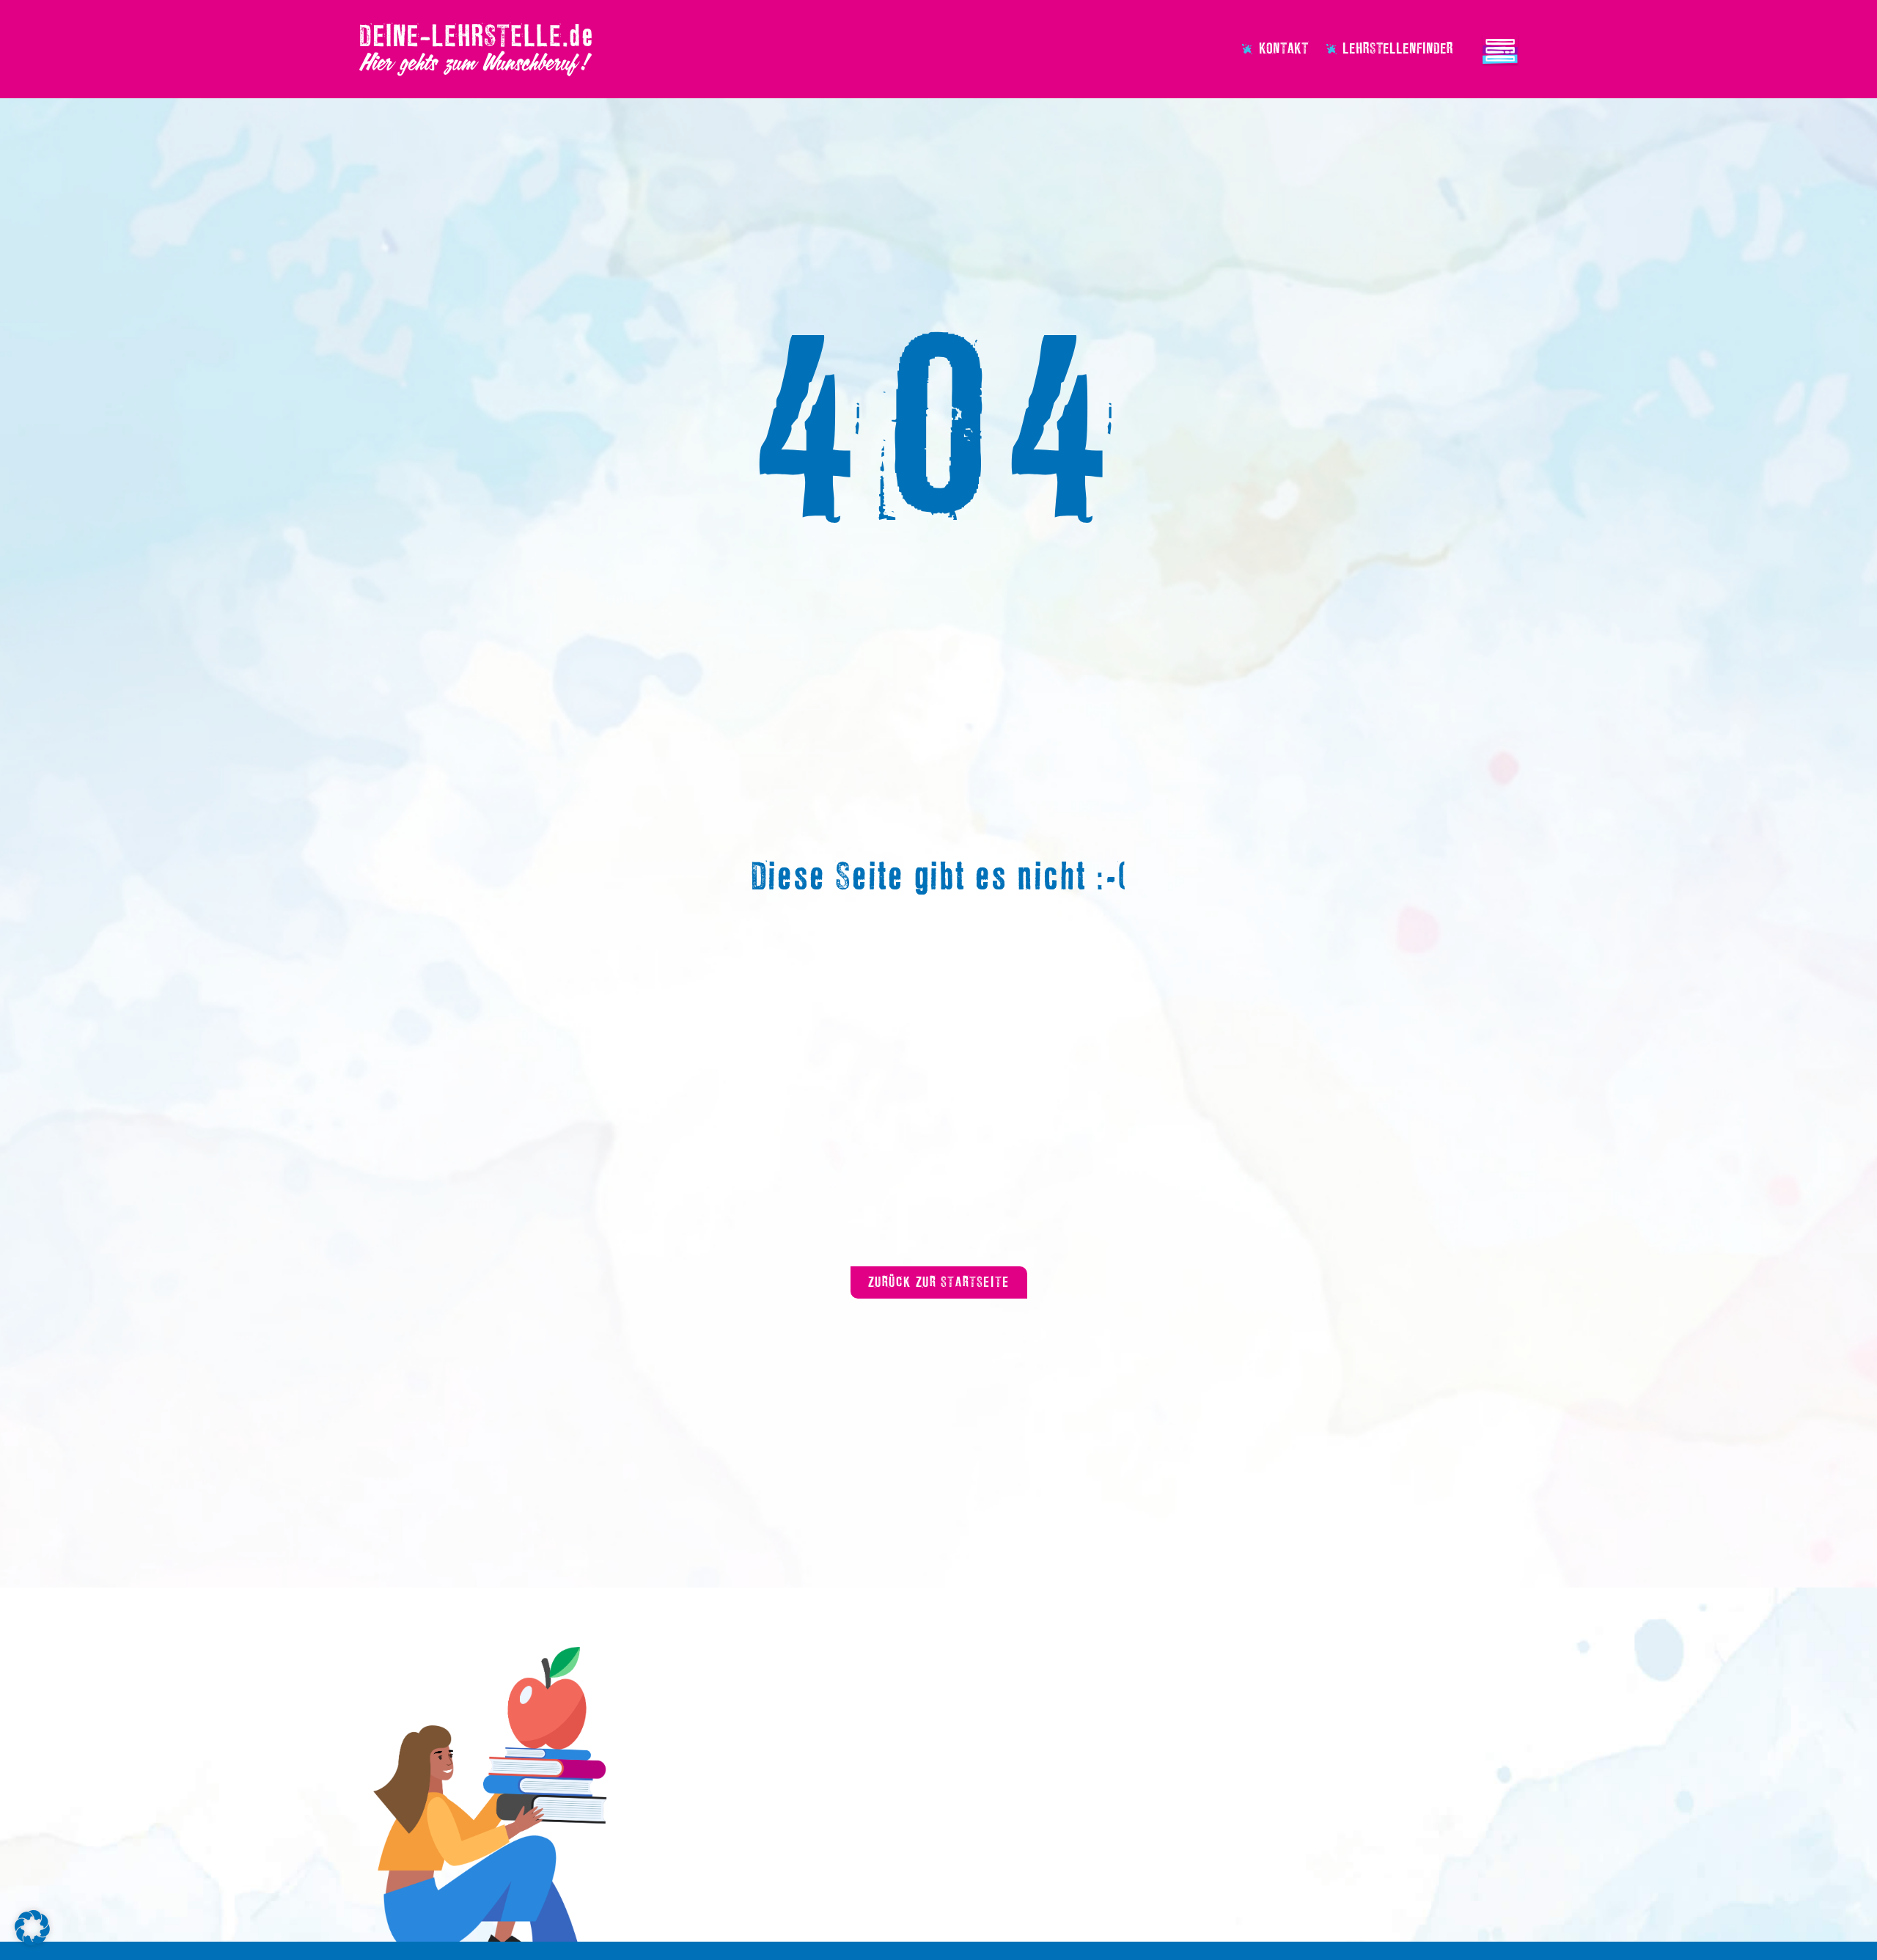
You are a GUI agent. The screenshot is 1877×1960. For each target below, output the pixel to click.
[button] (32, 1928)
